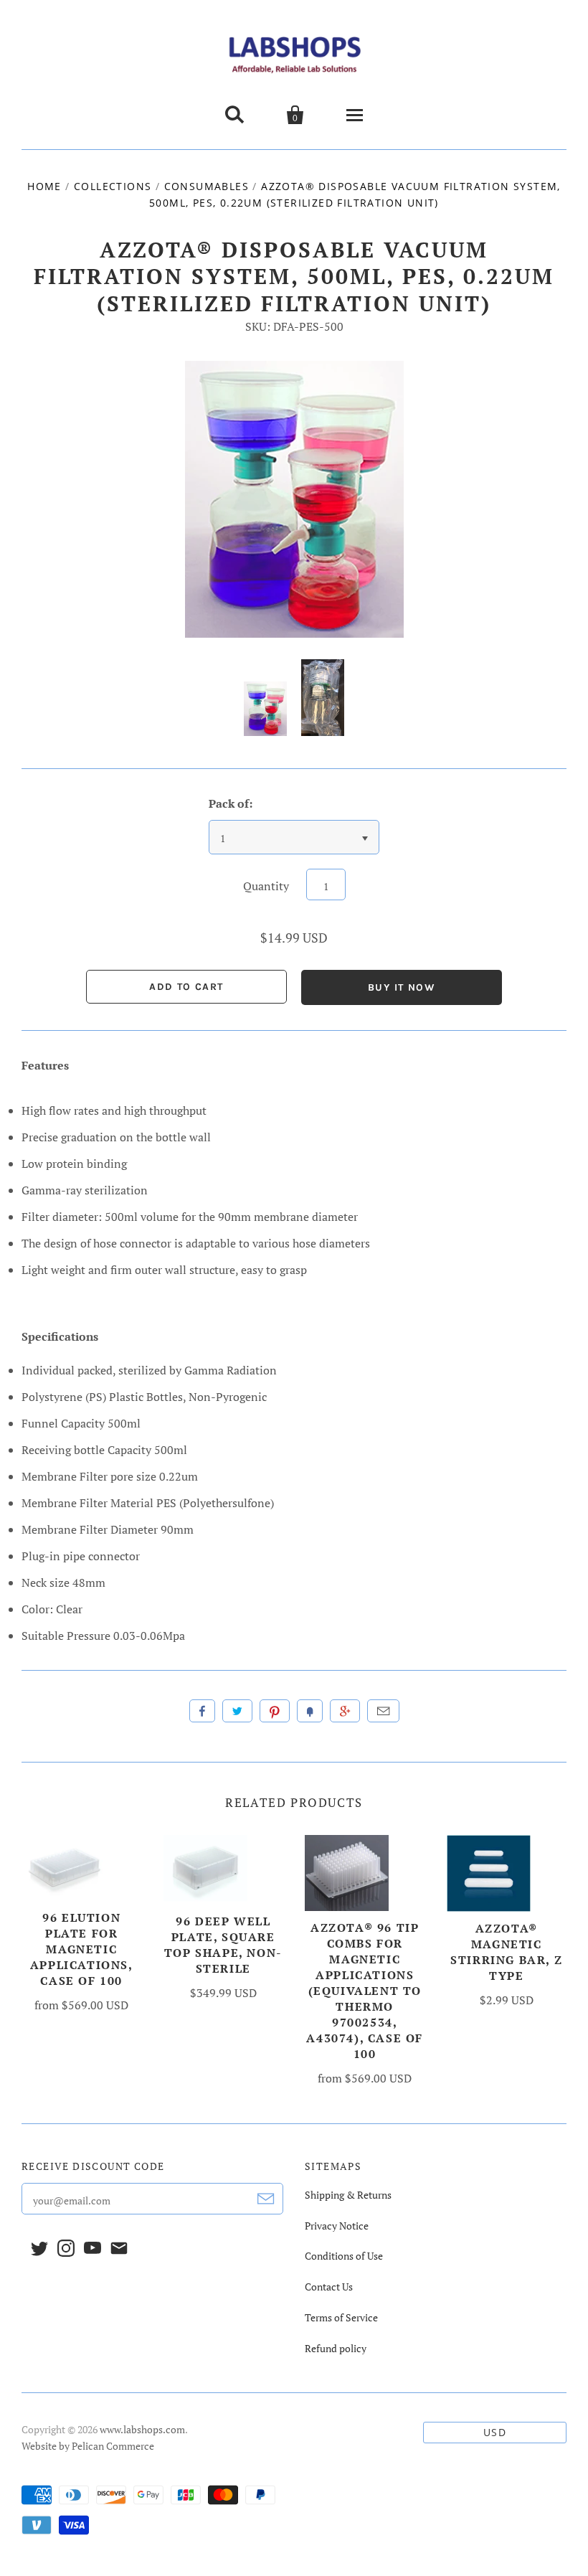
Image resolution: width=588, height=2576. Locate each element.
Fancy (310, 1711)
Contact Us (329, 2287)
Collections (113, 186)
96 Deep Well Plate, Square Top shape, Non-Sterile (223, 1945)
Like (202, 1711)
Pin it (275, 1711)
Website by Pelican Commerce (88, 2446)
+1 (345, 1711)
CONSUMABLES (207, 186)
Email (383, 1711)
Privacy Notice (337, 2226)
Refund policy (336, 2348)
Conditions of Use (344, 2256)
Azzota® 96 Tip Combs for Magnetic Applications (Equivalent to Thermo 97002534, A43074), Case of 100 (365, 1991)
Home (44, 186)
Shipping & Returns (348, 2195)
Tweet (237, 1711)
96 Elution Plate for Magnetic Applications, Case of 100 (82, 1949)
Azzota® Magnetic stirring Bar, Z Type (506, 1952)
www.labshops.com (142, 2429)
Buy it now (402, 987)
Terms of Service (341, 2317)
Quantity (266, 886)
